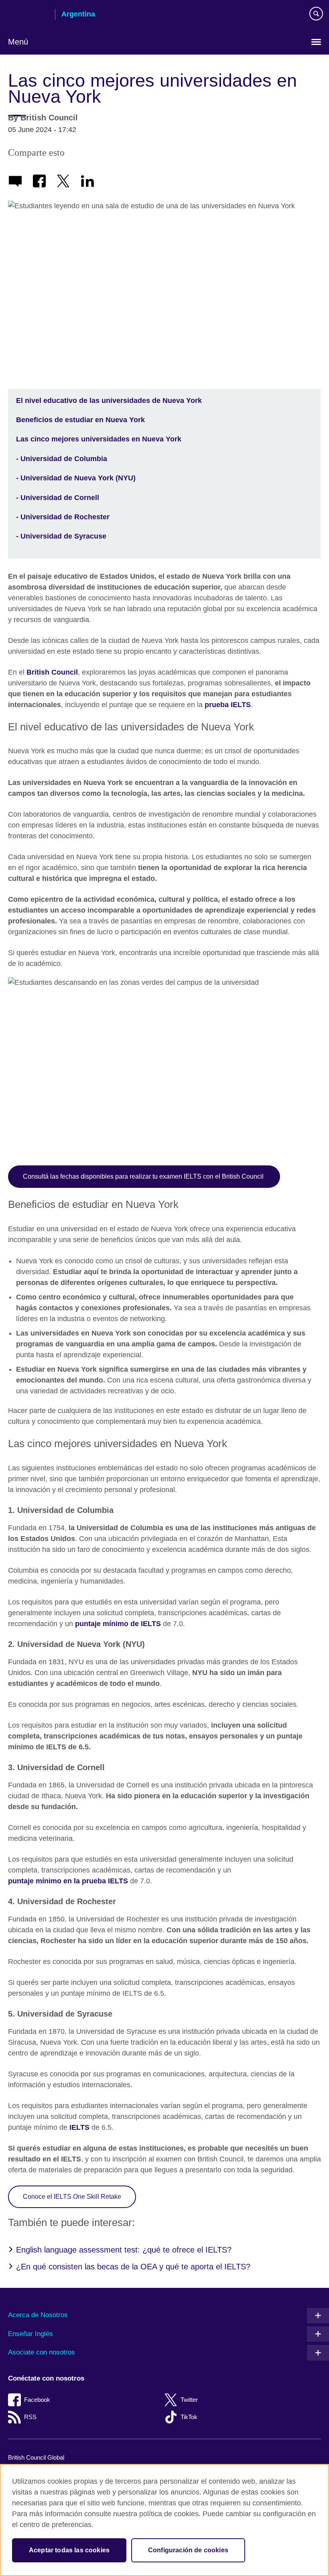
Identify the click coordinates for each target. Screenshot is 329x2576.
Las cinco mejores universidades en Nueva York (99, 439)
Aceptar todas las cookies (69, 2550)
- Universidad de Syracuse (61, 536)
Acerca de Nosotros (38, 2315)
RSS (30, 2417)
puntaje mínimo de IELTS (118, 1624)
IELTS (79, 2127)
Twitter (189, 2400)
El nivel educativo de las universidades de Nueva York (109, 401)
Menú (18, 42)
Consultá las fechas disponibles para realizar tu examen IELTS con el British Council (144, 1176)
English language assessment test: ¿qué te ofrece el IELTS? (124, 2250)
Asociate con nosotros (42, 2352)
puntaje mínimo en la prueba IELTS (68, 1881)
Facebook (37, 2400)
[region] (164, 2520)
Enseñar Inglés (30, 2334)
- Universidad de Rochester (63, 517)
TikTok (189, 2417)
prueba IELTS (228, 705)
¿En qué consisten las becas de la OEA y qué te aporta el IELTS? (133, 2267)
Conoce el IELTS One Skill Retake (72, 2196)
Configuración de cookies (188, 2550)
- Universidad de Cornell (58, 498)
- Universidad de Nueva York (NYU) (76, 478)
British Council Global (36, 2457)
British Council (28, 15)
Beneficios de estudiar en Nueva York (80, 420)
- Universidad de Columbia (62, 459)
